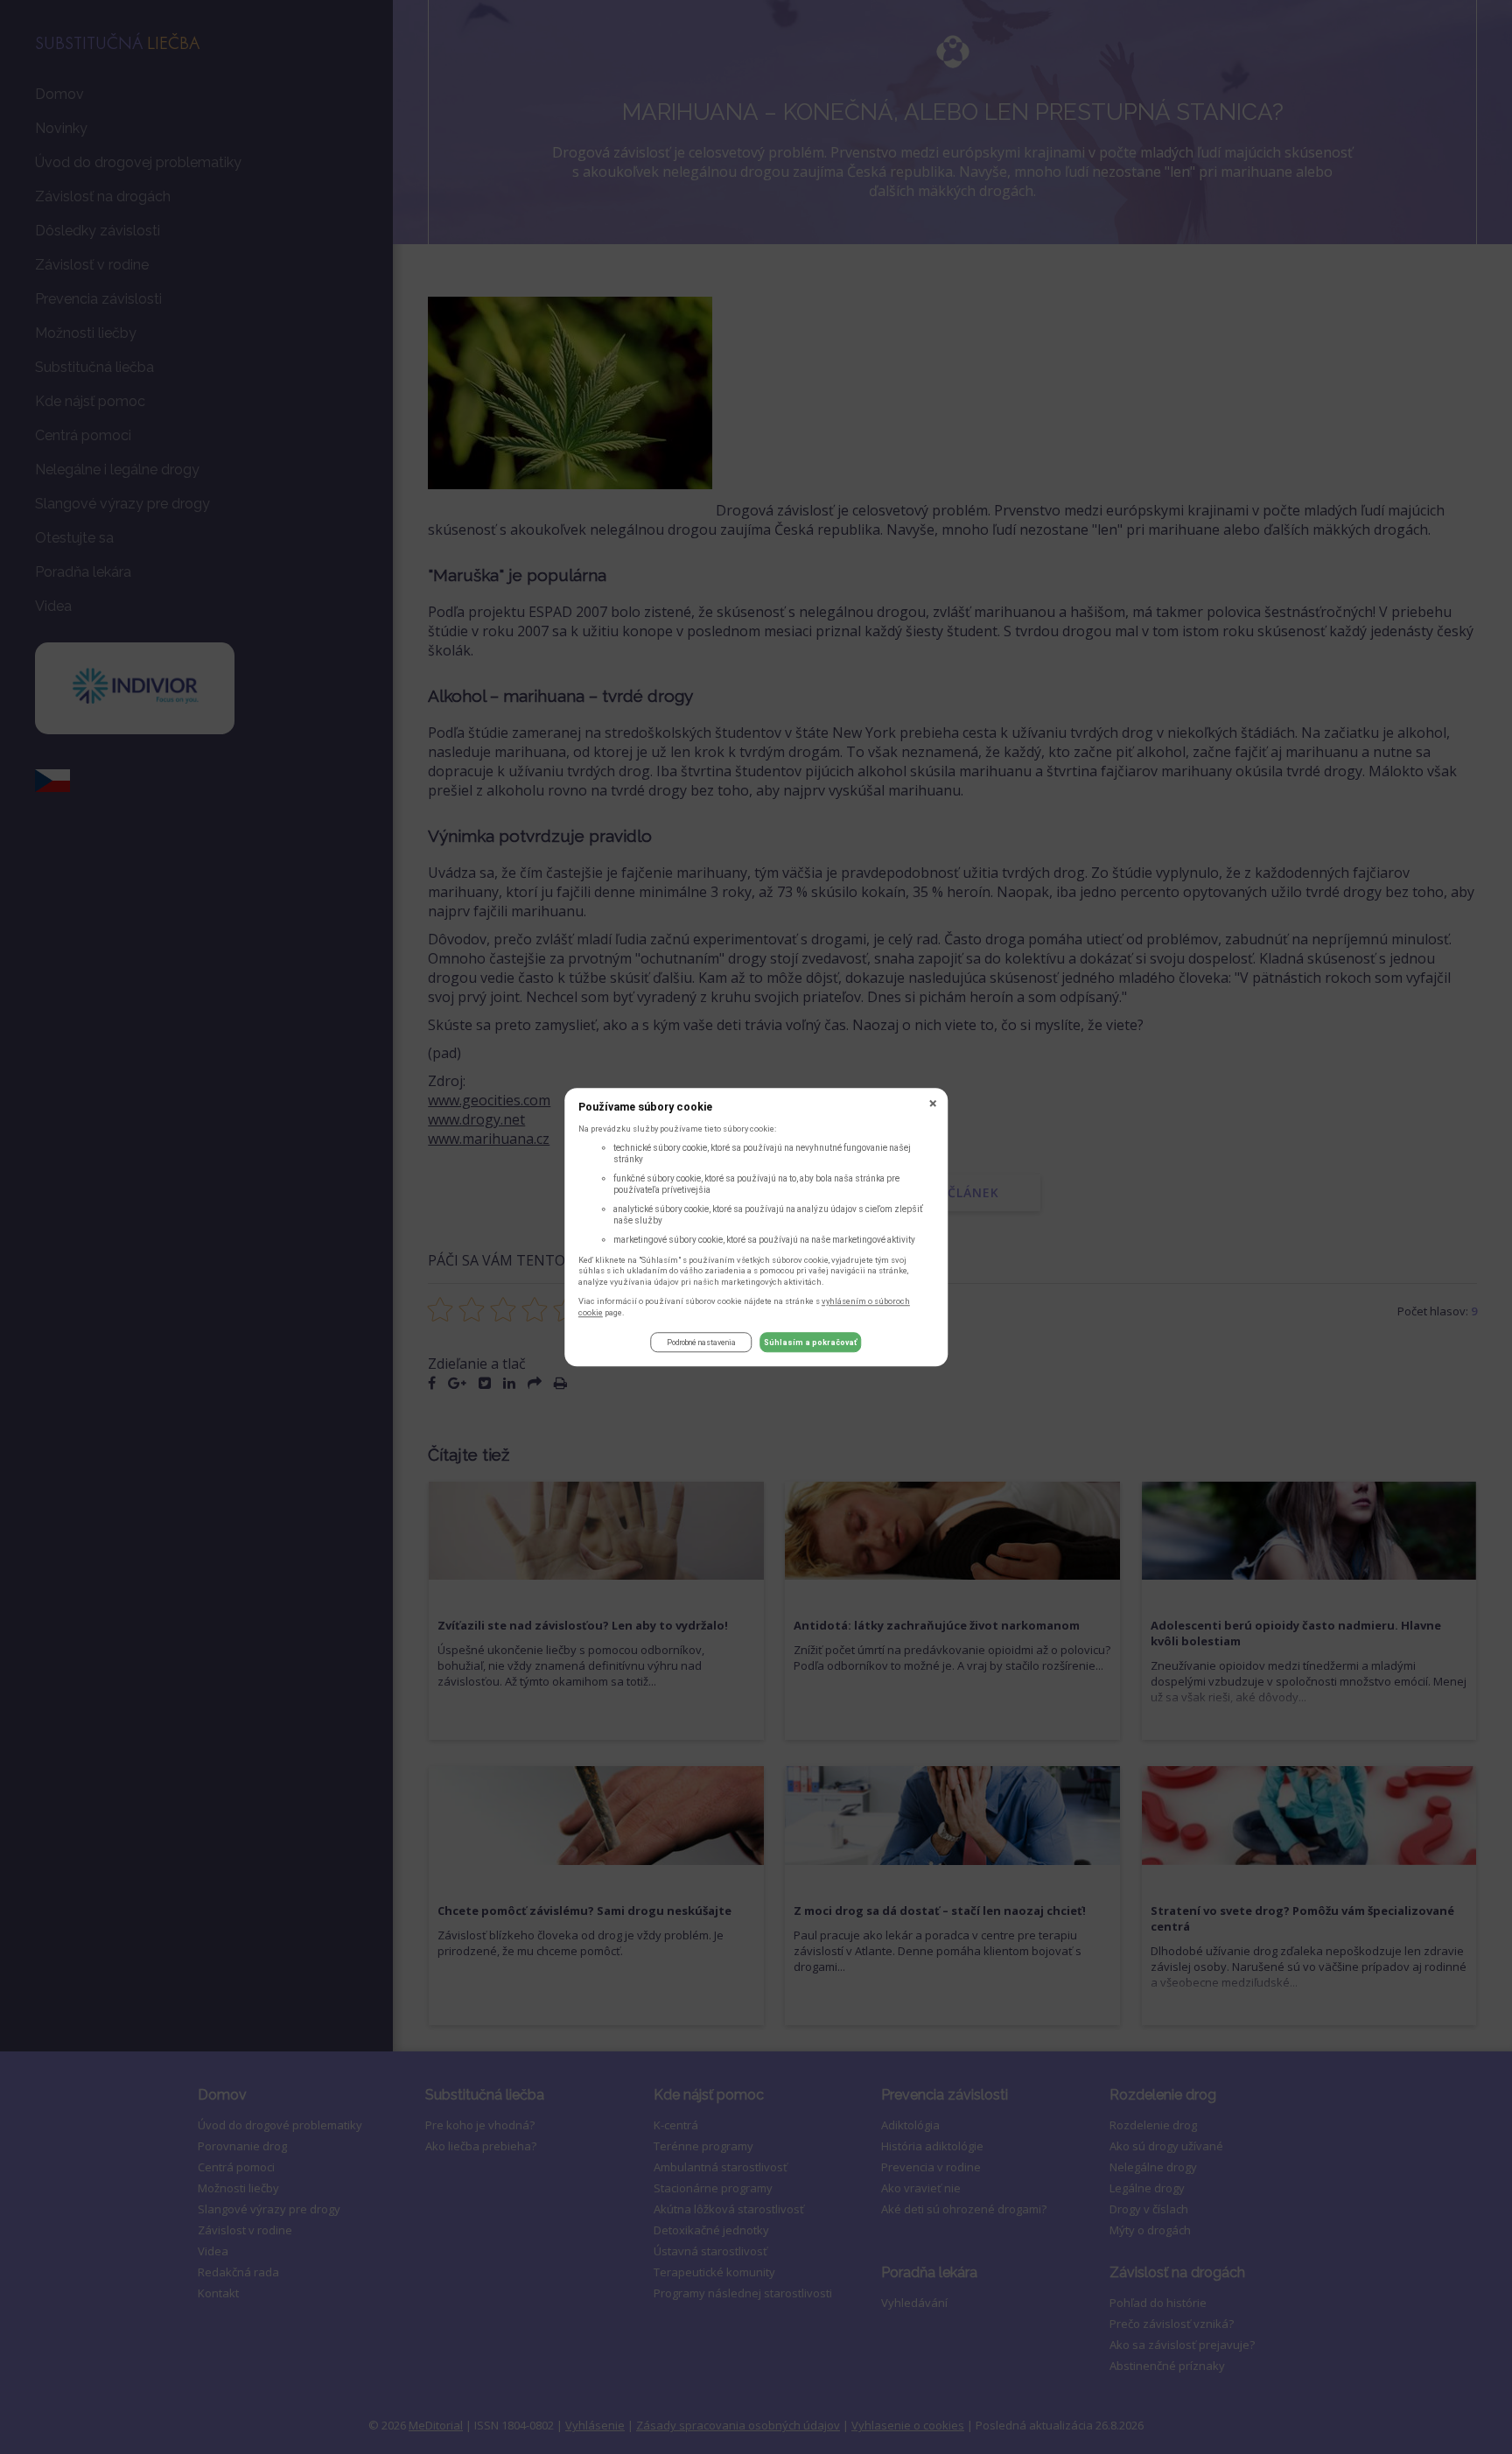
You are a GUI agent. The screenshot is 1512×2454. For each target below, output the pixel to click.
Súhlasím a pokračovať (811, 1343)
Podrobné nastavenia (701, 1343)
